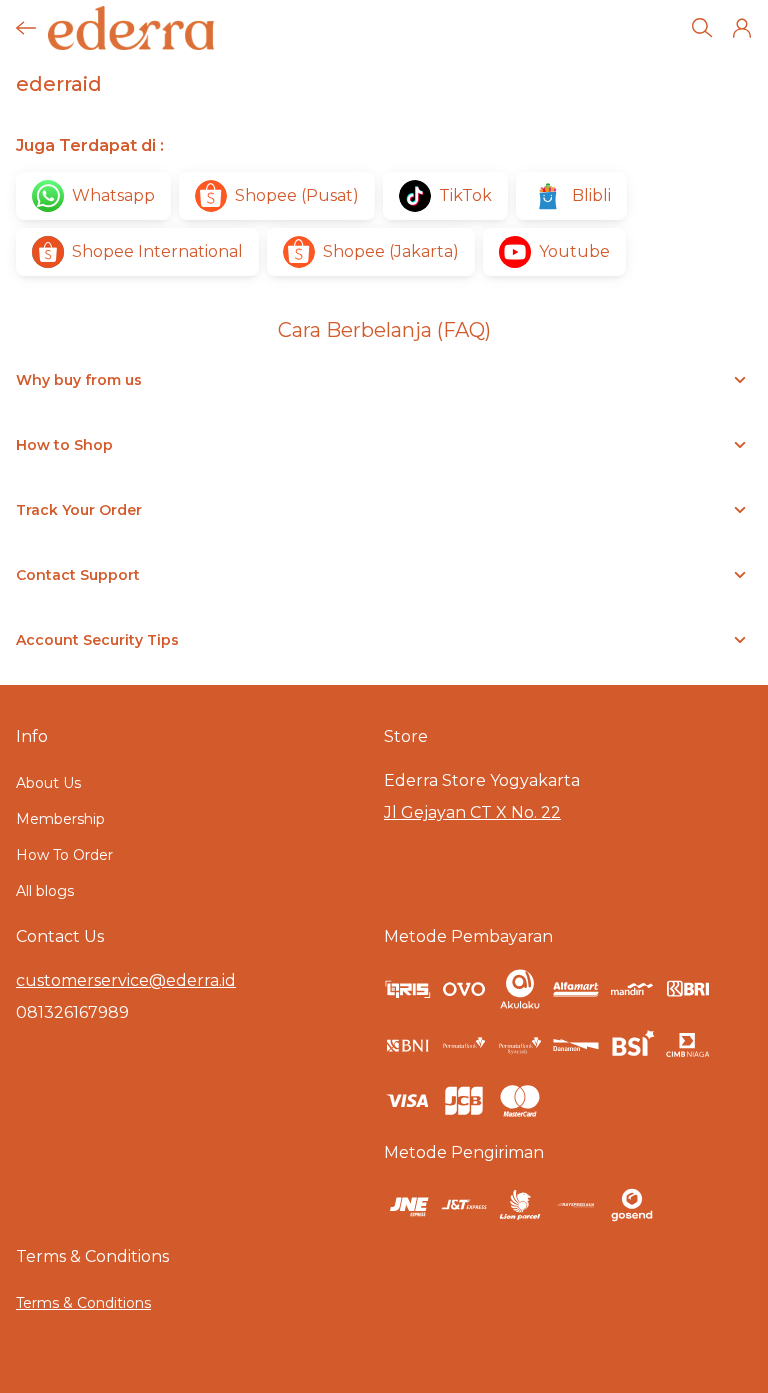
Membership (60, 819)
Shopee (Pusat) (297, 195)
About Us (48, 783)
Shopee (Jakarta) (391, 251)
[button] (742, 28)
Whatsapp (113, 195)
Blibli (591, 195)
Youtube (574, 251)
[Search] (702, 28)
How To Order (64, 855)
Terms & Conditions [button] (83, 1303)
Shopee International (157, 251)
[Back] (26, 28)
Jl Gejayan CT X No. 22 (472, 812)
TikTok (465, 195)
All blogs (45, 891)
